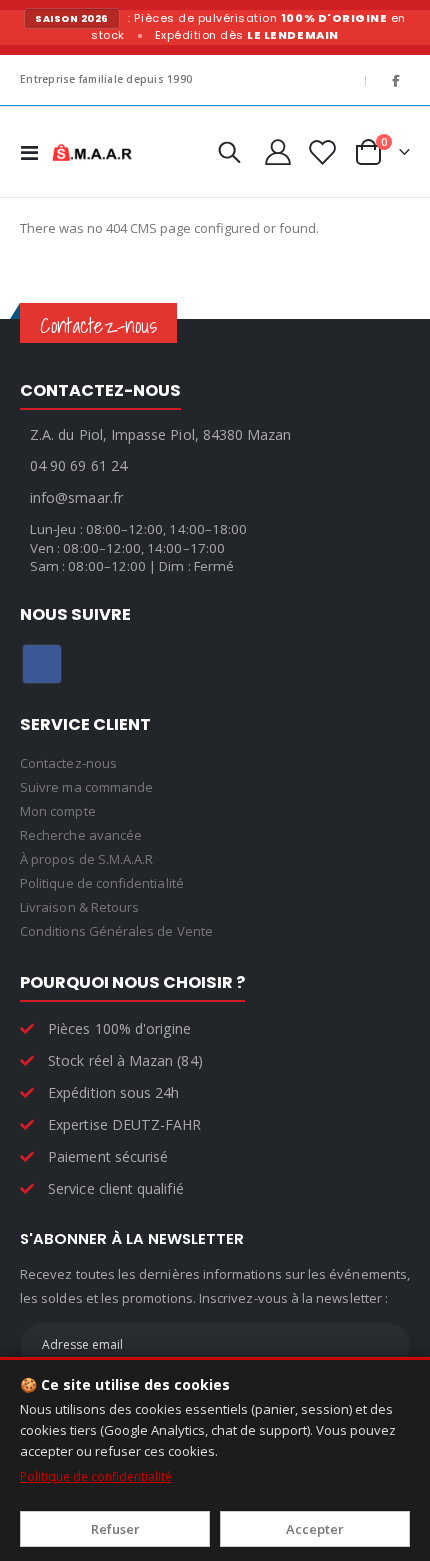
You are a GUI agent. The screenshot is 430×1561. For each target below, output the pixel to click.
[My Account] (277, 152)
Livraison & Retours (79, 907)
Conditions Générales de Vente (116, 931)
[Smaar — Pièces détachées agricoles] (92, 152)
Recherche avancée (81, 835)
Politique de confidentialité (96, 1476)
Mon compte (58, 811)
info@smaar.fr (76, 497)
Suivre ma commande (86, 787)
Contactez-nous (68, 763)
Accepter (315, 1529)
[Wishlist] (321, 152)
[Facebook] (396, 80)
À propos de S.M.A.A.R (86, 859)
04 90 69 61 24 (78, 465)
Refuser (115, 1529)
